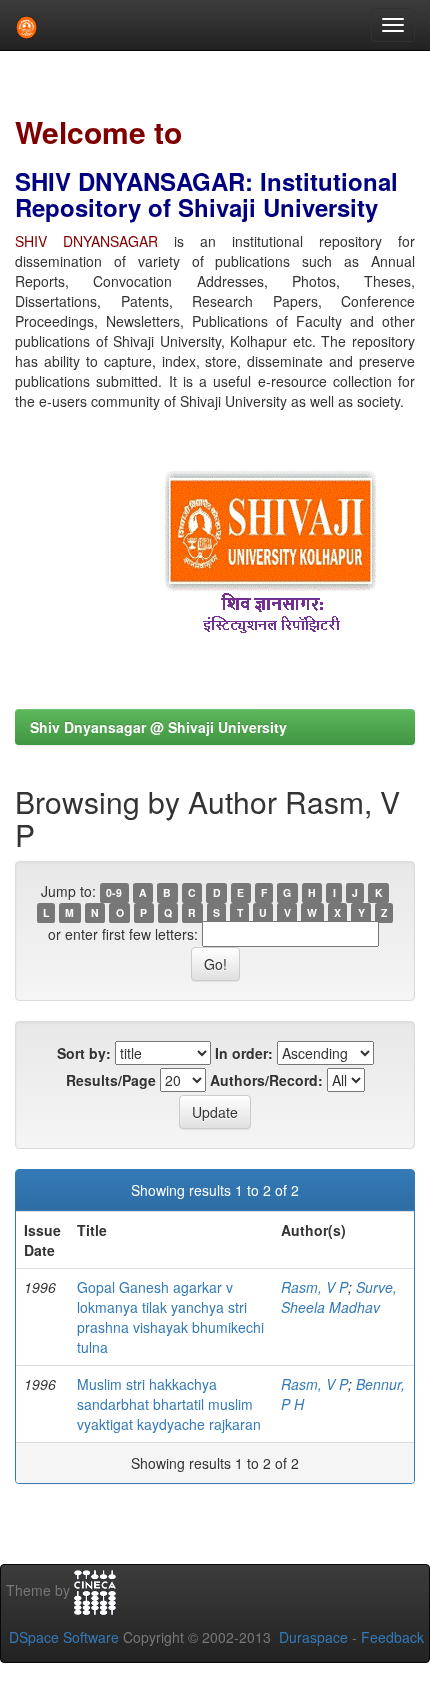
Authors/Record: (266, 1080)
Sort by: (84, 1053)
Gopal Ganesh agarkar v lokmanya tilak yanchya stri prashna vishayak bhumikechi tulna (170, 1317)
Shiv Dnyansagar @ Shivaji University (158, 727)
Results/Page (111, 1080)
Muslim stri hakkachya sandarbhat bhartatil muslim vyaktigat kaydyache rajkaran (169, 1404)
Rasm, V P (314, 1287)
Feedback (392, 1637)
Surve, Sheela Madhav (339, 1297)
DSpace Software (64, 1637)
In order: (244, 1053)
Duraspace (313, 1637)
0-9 (114, 892)
